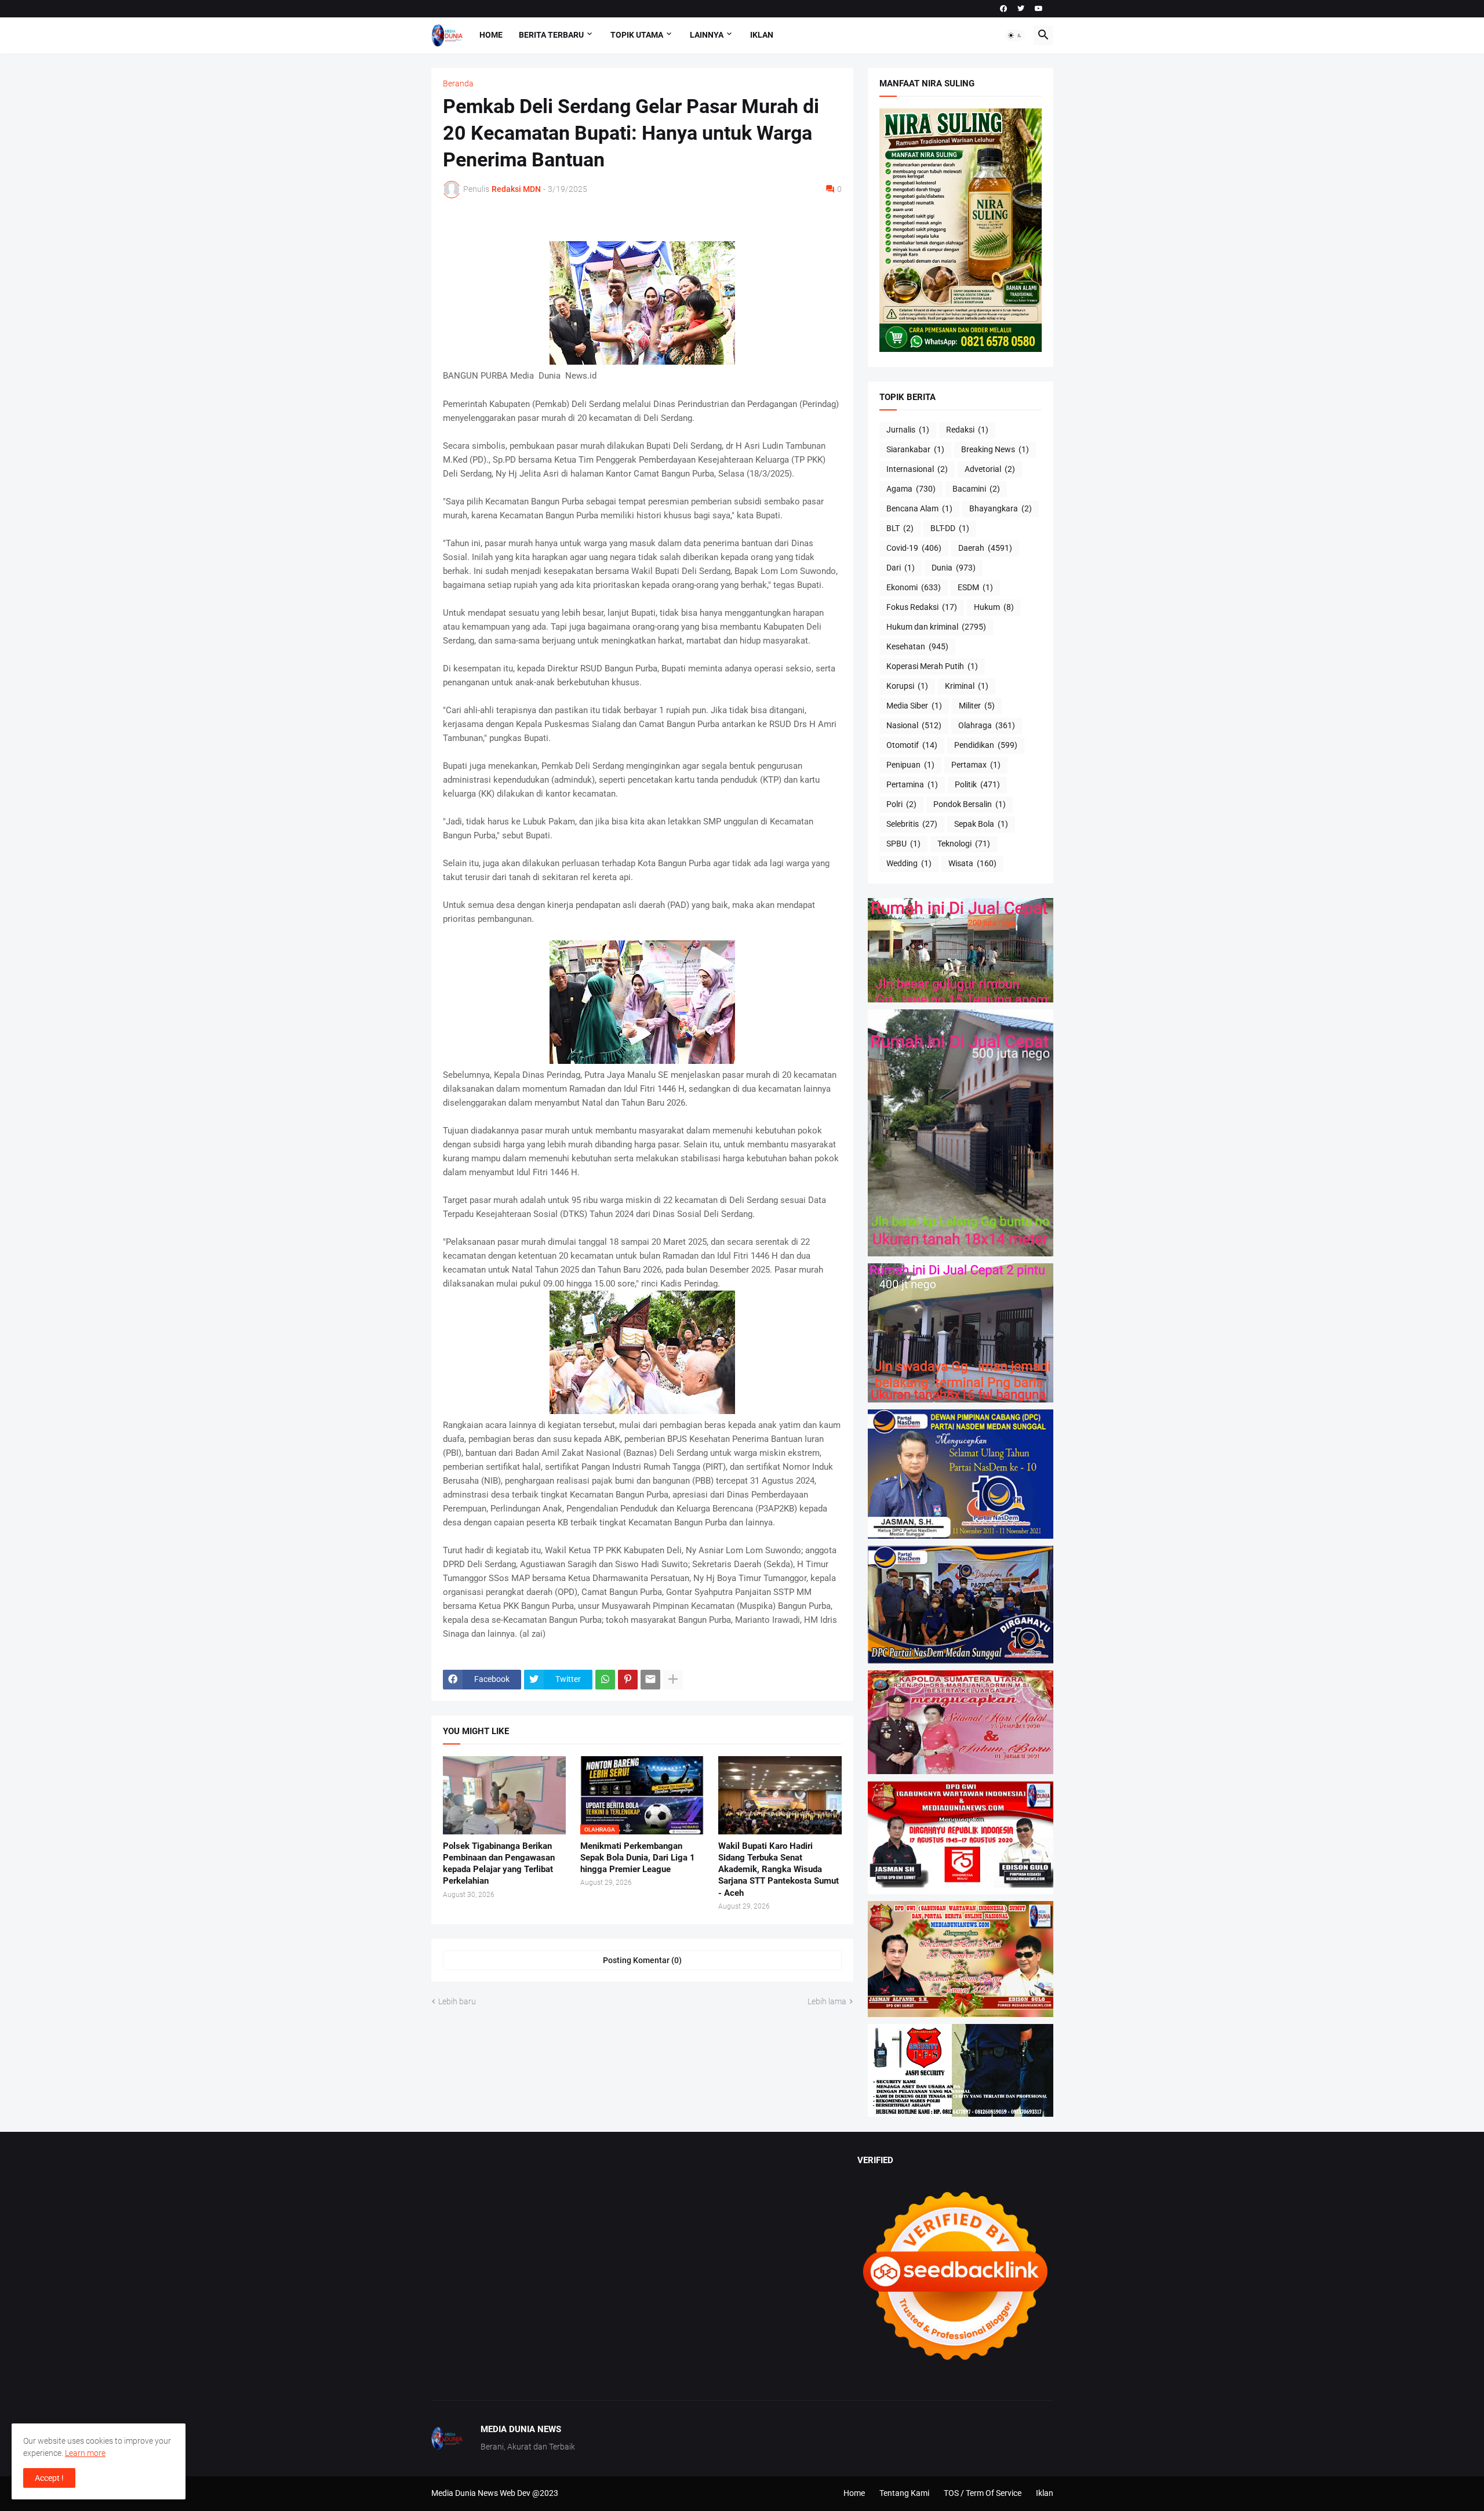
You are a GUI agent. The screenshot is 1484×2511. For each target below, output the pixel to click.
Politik (977, 784)
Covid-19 (914, 548)
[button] (1015, 35)
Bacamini (976, 489)
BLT (900, 528)
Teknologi (964, 844)
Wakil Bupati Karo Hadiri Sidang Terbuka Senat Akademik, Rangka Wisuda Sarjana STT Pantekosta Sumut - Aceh (779, 1869)
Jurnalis (908, 430)
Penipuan (910, 765)
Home (491, 35)
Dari (901, 568)
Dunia (954, 568)
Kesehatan (917, 646)
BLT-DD (950, 528)
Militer (977, 706)
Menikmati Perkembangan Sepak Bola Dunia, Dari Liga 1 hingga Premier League (638, 1858)
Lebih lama (827, 2001)
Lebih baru (457, 2001)
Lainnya (707, 35)
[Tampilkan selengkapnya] (673, 1680)
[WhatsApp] (605, 1680)
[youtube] (1039, 9)
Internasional (917, 469)
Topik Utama (637, 35)
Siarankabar (915, 449)
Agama (911, 489)
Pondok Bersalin (970, 804)
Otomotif (912, 745)
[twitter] (1021, 9)
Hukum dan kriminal (936, 627)
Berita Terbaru (551, 35)
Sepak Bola (981, 824)
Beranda (458, 83)
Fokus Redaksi (922, 607)
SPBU (903, 844)
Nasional (914, 725)
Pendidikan (986, 745)
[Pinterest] (628, 1680)
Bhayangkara (1001, 508)
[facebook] (1003, 9)
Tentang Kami (904, 2493)
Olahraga (987, 725)
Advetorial (990, 469)
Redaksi (967, 430)
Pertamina (912, 784)
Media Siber (914, 706)
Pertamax (976, 765)
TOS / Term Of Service (983, 2493)
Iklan (762, 35)
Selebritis (912, 824)
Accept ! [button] (49, 2478)
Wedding (909, 863)
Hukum (994, 607)
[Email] (650, 1680)
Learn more (85, 2453)
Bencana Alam (919, 508)
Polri (901, 804)
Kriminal (967, 686)
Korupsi (907, 686)
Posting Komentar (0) (642, 1960)
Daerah (985, 548)
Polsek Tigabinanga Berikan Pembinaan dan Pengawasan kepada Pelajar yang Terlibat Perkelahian (499, 1864)
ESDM (975, 587)
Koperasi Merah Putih (932, 666)
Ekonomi (914, 587)
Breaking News (995, 449)
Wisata (972, 863)
